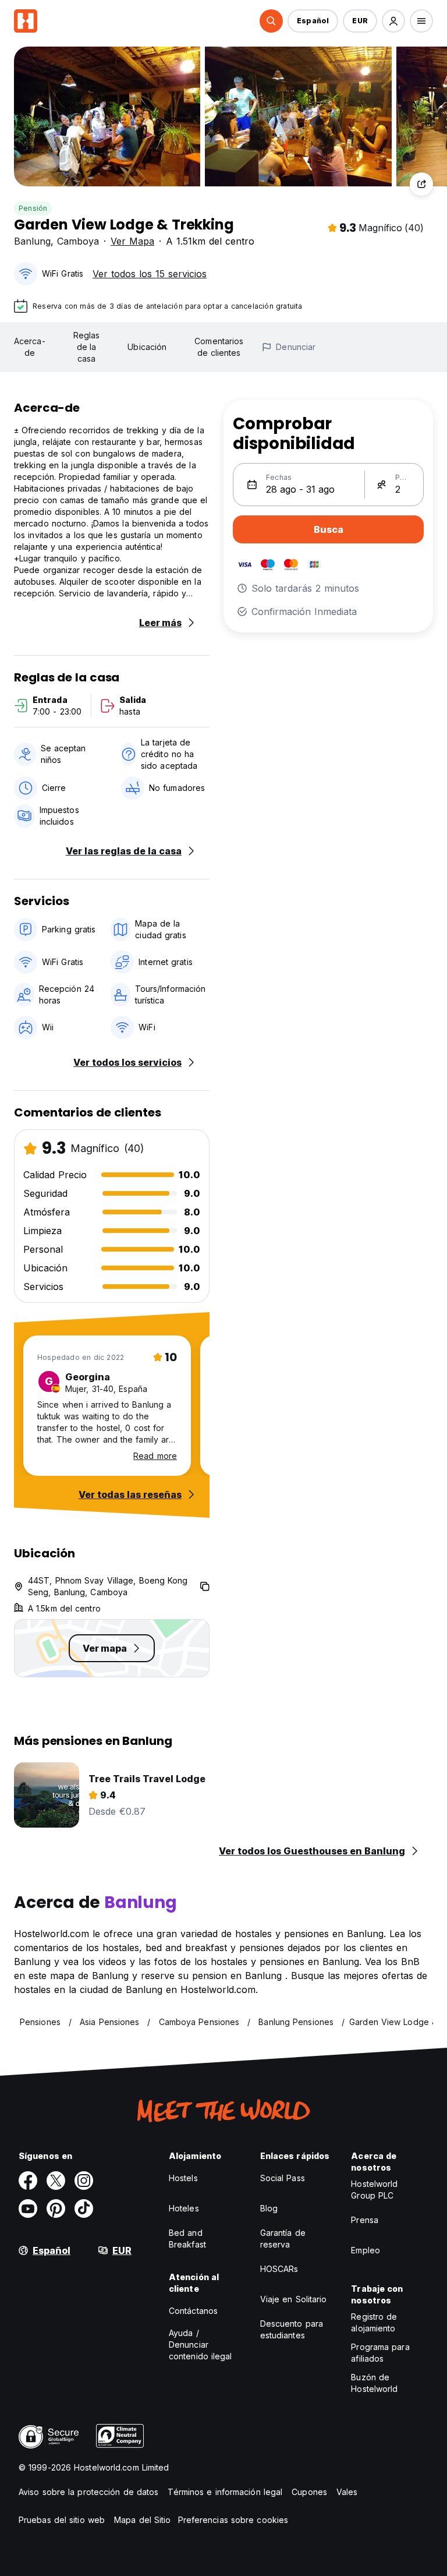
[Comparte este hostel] (421, 184)
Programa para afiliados (380, 2353)
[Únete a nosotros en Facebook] (28, 2181)
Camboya (78, 241)
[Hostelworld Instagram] (84, 2181)
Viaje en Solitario (294, 2299)
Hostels (183, 2178)
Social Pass (283, 2178)
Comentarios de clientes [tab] (219, 347)
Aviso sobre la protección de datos (88, 2492)
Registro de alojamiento (374, 2322)
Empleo (366, 2250)
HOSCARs (279, 2269)
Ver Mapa (132, 241)
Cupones (309, 2492)
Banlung (32, 241)
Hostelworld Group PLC (374, 2190)
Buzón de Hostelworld (374, 2383)
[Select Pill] (271, 21)
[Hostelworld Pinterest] (56, 2208)
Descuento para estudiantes (292, 2329)
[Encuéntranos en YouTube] (28, 2208)
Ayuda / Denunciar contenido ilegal (201, 2344)
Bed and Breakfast (187, 2238)
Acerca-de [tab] (30, 347)
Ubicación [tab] (147, 347)
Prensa (365, 2220)
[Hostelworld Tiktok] (84, 2208)
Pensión (33, 208)
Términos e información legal (225, 2492)
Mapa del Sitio (142, 2520)
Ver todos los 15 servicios (150, 274)
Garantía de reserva (283, 2238)
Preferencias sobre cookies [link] (233, 2520)
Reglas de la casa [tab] (87, 347)
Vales (347, 2492)
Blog (269, 2208)
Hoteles (184, 2208)
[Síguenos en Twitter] (56, 2181)
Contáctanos (193, 2311)
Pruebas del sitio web (62, 2520)
